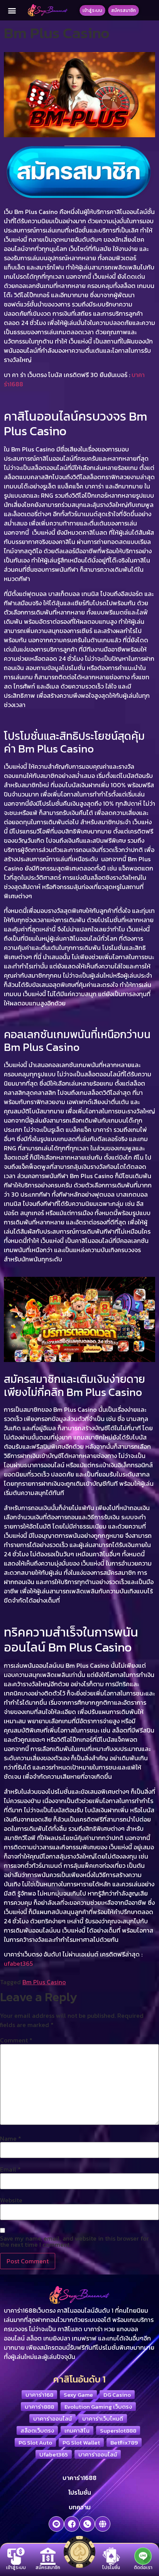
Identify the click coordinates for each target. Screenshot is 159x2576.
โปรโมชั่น (80, 2492)
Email (10, 2169)
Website (11, 2200)
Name (11, 2138)
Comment (16, 2040)
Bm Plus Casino (44, 1982)
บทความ (80, 2507)
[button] (12, 10)
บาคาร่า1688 (79, 2478)
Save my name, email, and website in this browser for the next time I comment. (74, 2241)
